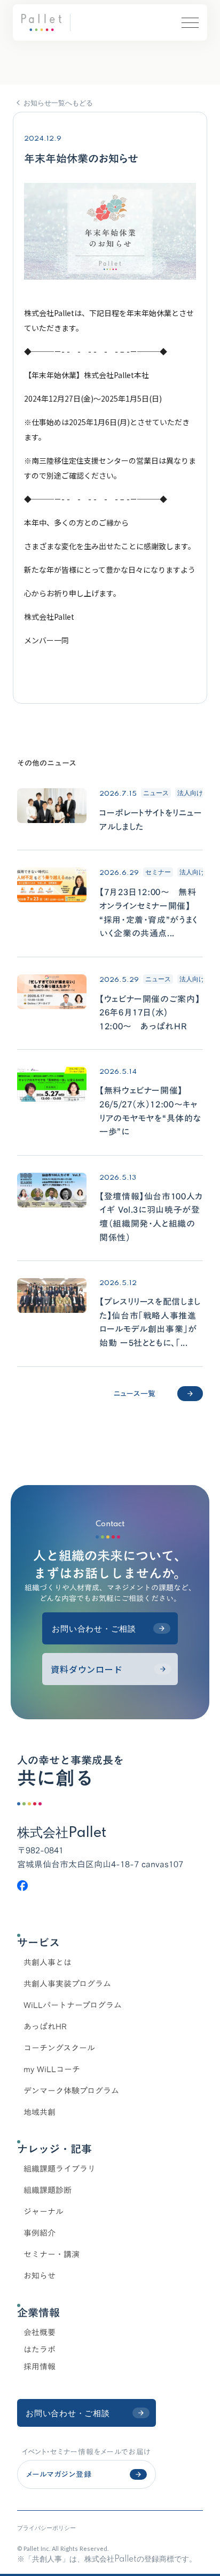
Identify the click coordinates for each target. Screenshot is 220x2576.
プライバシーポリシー (46, 2528)
